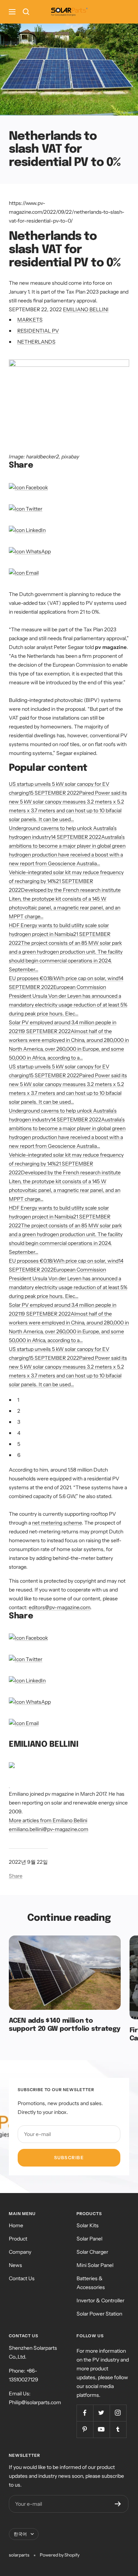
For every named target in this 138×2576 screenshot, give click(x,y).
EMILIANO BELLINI (86, 309)
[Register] (118, 2504)
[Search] (26, 12)
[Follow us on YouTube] (101, 2429)
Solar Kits (88, 2225)
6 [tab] (19, 1455)
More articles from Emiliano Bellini (48, 1820)
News (15, 2265)
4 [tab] (19, 1433)
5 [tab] (19, 1444)
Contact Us (22, 2278)
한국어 (20, 2534)
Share (16, 1876)
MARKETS (30, 320)
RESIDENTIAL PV (38, 331)
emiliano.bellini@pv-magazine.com (49, 1829)
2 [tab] (19, 1411)
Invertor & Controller (100, 2300)
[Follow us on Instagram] (118, 2413)
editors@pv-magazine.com (59, 1607)
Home (16, 2225)
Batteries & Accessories (91, 2283)
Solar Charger (92, 2252)
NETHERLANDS (36, 342)
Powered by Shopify (60, 2555)
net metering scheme (57, 1523)
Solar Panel (89, 2239)
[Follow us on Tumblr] (118, 2429)
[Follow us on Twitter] (101, 2413)
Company (20, 2252)
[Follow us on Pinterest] (85, 2429)
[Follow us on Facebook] (85, 2413)
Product (18, 2239)
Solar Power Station (99, 2314)
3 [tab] (19, 1422)
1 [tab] (18, 1400)
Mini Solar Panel (95, 2265)
